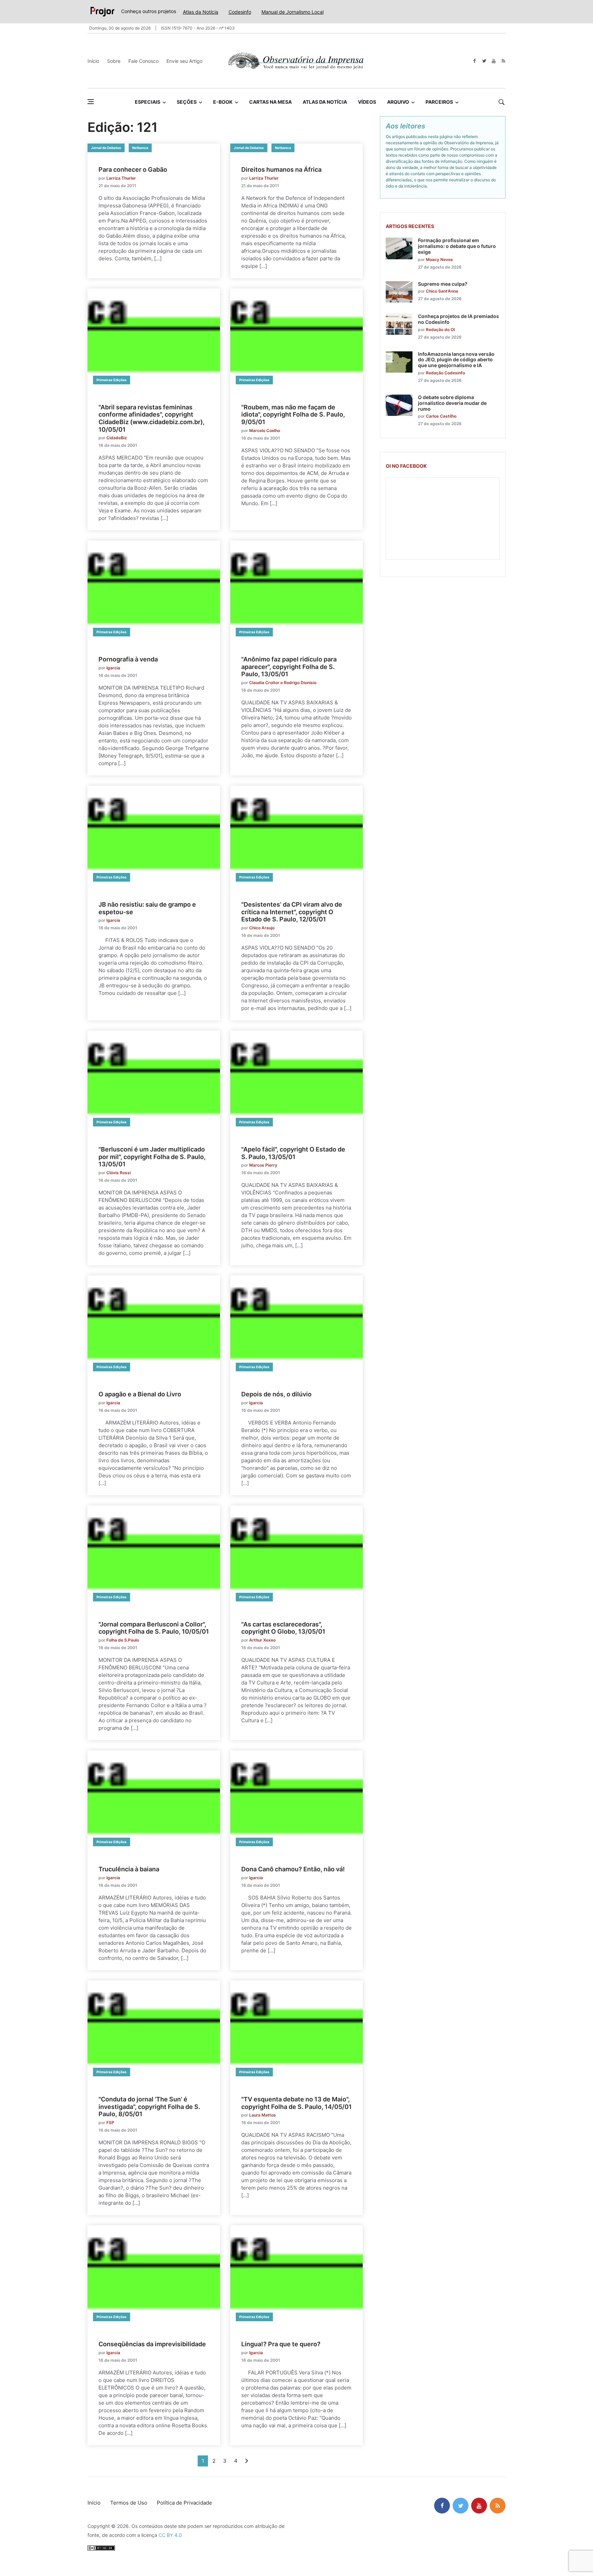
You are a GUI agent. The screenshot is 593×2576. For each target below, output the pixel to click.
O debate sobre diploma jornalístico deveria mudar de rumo (452, 403)
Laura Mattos (263, 2115)
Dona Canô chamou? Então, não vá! (293, 1869)
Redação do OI (440, 330)
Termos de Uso (129, 2503)
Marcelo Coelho (265, 430)
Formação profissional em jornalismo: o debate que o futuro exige (457, 246)
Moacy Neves (439, 259)
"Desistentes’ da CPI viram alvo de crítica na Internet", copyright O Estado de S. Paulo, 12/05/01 (292, 912)
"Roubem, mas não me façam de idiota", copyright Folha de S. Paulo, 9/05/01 (293, 415)
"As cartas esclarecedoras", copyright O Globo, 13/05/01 (283, 1628)
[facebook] (474, 61)
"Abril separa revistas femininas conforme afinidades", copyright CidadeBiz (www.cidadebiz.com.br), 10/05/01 (152, 418)
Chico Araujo (262, 928)
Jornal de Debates (106, 148)
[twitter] (484, 61)
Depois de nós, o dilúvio (276, 1394)
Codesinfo (240, 12)
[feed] (503, 61)
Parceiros (439, 102)
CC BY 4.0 (170, 2535)
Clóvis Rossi (119, 1173)
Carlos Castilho (441, 416)
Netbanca (140, 148)
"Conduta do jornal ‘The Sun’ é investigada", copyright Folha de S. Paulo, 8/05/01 (149, 2107)
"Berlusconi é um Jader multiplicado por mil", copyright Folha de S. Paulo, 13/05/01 (152, 1157)
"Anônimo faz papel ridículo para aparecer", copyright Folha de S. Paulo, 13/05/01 (289, 667)
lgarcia (113, 668)
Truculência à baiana (129, 1869)
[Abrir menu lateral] (91, 102)
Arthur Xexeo (262, 1640)
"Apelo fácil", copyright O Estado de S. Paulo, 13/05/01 (293, 1153)
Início (93, 61)
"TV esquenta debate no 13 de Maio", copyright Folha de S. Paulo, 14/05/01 (296, 2103)
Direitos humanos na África (281, 169)
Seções (187, 102)
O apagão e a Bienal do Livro (140, 1394)
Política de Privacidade (184, 2503)
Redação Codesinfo (445, 373)
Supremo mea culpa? (443, 284)
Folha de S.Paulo (123, 1640)
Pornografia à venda (128, 659)
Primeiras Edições (112, 380)
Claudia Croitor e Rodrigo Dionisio (283, 683)
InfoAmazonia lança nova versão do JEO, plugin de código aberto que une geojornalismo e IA (456, 360)
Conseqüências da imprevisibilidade (152, 2344)
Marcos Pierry (263, 1165)
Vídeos (367, 102)
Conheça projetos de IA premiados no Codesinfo (458, 319)
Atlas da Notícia (201, 12)
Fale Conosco (143, 61)
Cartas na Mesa (270, 102)
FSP (110, 2123)
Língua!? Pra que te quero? (281, 2344)
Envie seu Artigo (184, 61)
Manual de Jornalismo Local (293, 12)
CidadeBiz (117, 438)
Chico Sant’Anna (442, 291)
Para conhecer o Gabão (133, 169)
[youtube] (494, 61)
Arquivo (398, 102)
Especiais (148, 102)
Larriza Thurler (121, 178)
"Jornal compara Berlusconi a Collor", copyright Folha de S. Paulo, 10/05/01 (154, 1628)
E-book (223, 102)
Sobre (114, 61)
